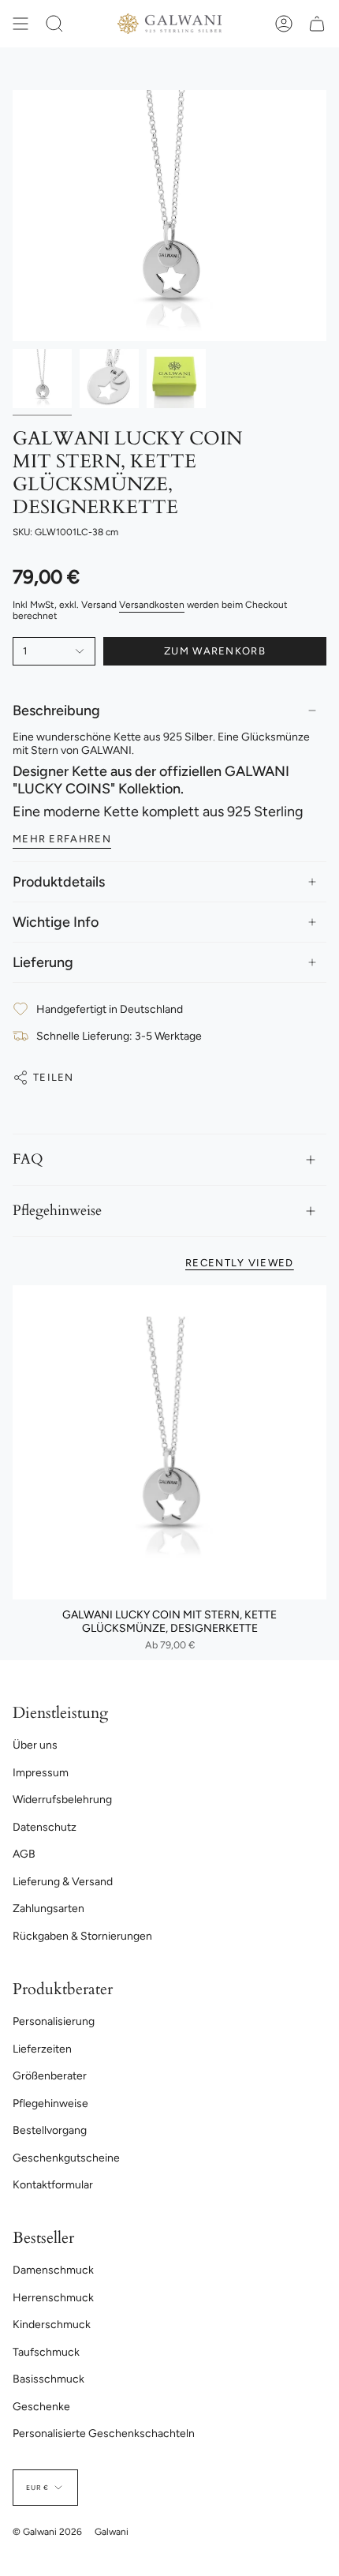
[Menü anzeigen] (20, 24)
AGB (24, 1854)
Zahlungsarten (48, 1909)
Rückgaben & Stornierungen (82, 1936)
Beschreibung (56, 711)
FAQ (28, 1159)
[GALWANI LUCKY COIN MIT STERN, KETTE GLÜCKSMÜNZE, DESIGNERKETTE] (169, 1442)
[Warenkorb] (317, 24)
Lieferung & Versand (63, 1882)
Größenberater (50, 2076)
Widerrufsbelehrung (62, 1800)
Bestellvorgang (50, 2130)
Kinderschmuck (52, 2325)
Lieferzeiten (42, 2049)
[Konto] (284, 24)
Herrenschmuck (53, 2298)
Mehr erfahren (62, 839)
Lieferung (43, 962)
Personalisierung (54, 2021)
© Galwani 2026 (47, 2532)
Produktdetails (59, 882)
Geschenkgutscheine (66, 2158)
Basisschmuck (48, 2379)
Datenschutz (45, 1827)
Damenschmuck (53, 2270)
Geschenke (41, 2407)
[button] (54, 24)
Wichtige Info (56, 922)
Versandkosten (152, 605)
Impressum (41, 1773)
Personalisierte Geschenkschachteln (104, 2434)
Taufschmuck (46, 2352)
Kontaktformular (53, 2185)
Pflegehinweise (57, 1211)
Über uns (35, 1745)
